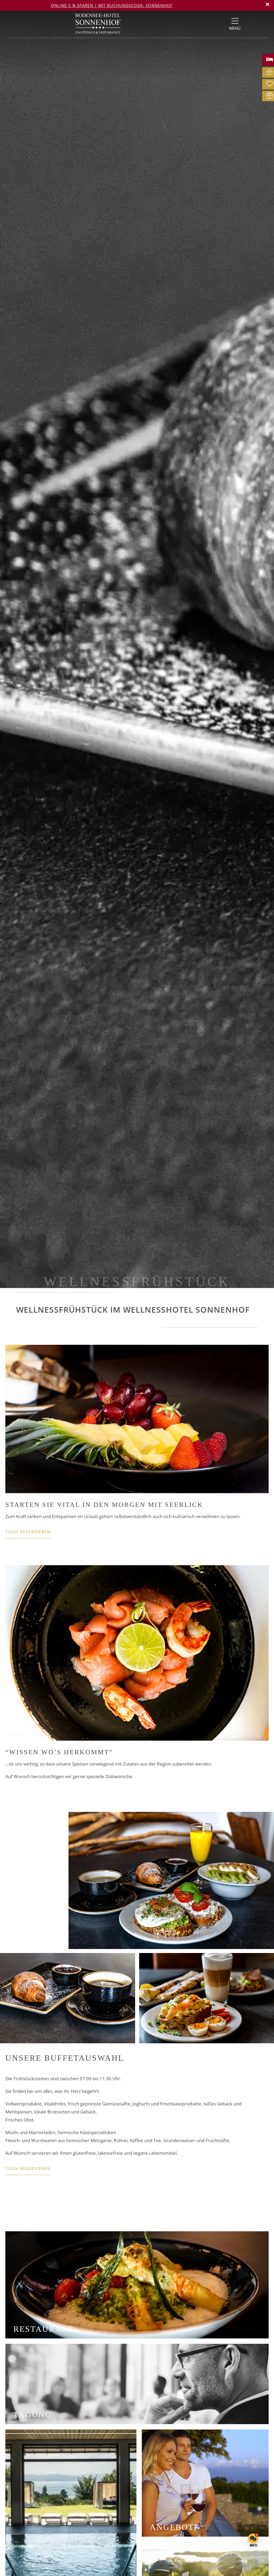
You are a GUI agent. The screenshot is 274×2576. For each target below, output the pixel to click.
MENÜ (235, 28)
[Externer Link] (235, 21)
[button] (268, 4)
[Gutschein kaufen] (270, 95)
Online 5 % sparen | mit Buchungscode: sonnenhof (112, 5)
